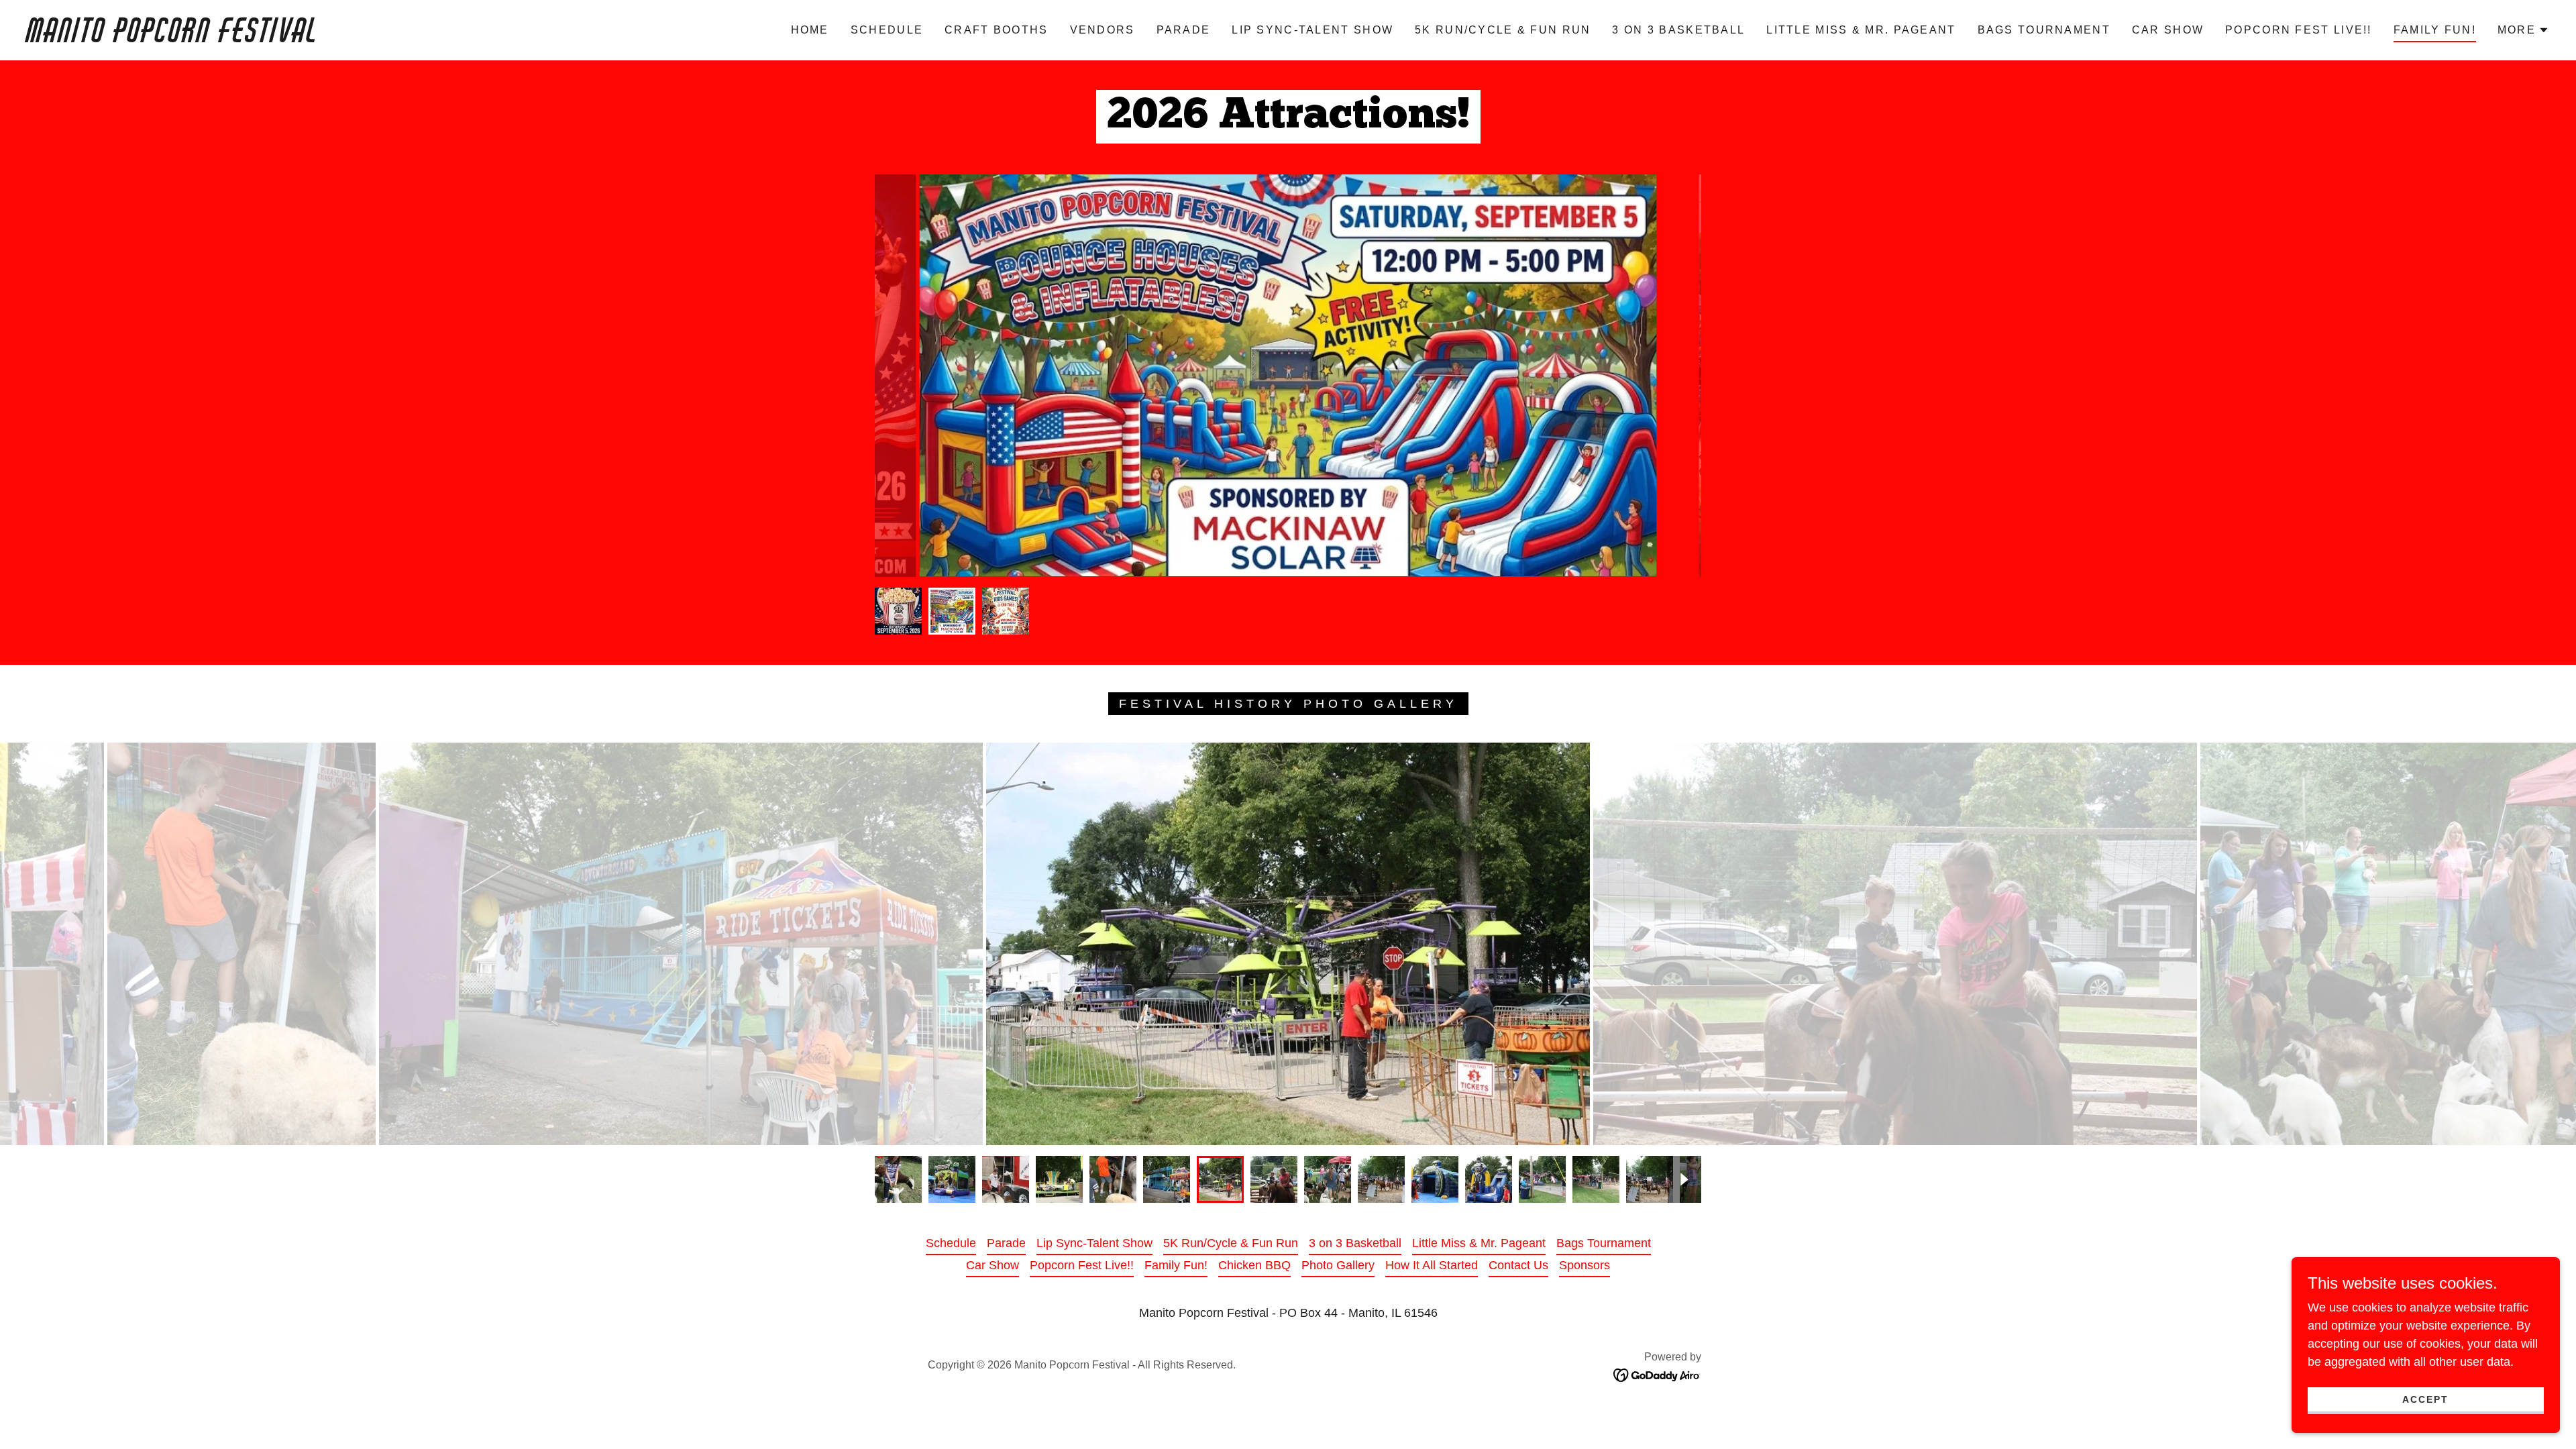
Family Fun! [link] (2435, 30)
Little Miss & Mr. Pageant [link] (1861, 30)
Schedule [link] (887, 30)
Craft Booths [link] (996, 30)
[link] (394, 38)
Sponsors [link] (1585, 1265)
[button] (2523, 30)
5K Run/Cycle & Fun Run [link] (1503, 30)
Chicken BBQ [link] (1254, 1265)
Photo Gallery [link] (1338, 1265)
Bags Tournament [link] (2044, 30)
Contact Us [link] (1518, 1265)
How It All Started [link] (1432, 1265)
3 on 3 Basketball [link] (1678, 30)
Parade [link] (1184, 30)
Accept (2425, 1399)
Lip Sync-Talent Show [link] (1312, 30)
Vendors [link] (1103, 30)
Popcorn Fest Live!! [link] (2298, 30)
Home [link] (810, 30)
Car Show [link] (2168, 30)
